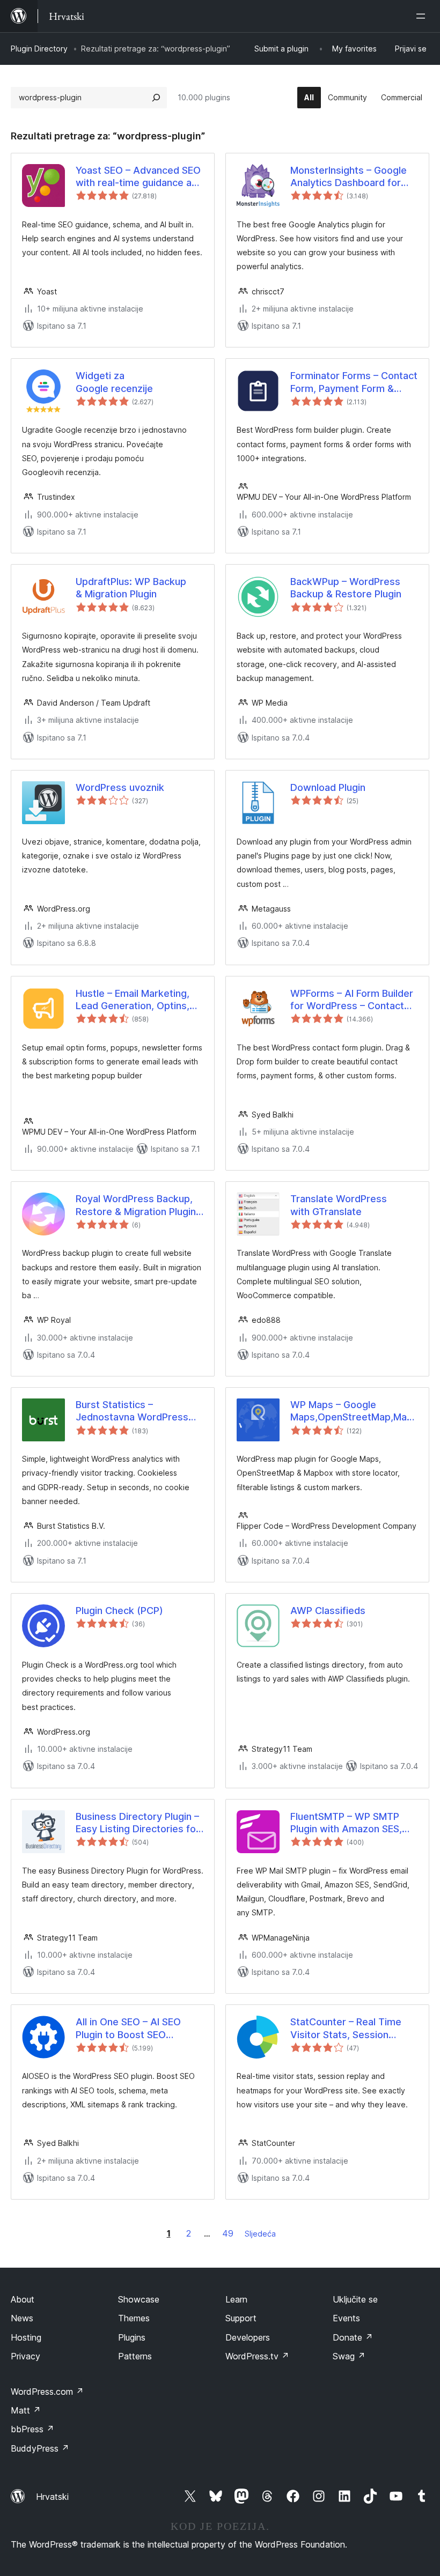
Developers (248, 2337)
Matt (26, 2410)
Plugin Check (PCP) (119, 1611)
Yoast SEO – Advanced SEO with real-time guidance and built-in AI (139, 177)
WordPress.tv (257, 2356)
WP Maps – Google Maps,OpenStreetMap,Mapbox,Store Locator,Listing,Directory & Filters (354, 1411)
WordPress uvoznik (120, 787)
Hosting (26, 2337)
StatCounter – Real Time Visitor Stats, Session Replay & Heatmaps (346, 2029)
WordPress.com (47, 2392)
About (23, 2299)
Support (241, 2318)
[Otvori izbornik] (423, 16)
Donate (353, 2337)
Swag (349, 2356)
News (22, 2318)
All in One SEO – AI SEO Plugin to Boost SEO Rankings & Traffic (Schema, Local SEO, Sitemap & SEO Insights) (131, 2029)
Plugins (132, 2337)
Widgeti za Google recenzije (114, 382)
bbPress (32, 2429)
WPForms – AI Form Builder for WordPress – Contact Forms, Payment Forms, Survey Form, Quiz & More (352, 1000)
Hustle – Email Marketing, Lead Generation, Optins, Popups (133, 1000)
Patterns (135, 2356)
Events (346, 2318)
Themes (134, 2318)
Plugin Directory (39, 49)
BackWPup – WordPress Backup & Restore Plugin (346, 588)
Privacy (25, 2356)
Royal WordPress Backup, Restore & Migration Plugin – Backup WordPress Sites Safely (140, 1205)
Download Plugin (328, 787)
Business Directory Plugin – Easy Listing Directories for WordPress (138, 1823)
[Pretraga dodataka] (156, 98)
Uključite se (355, 2299)
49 (228, 2233)
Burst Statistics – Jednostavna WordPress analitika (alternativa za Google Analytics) (132, 1411)
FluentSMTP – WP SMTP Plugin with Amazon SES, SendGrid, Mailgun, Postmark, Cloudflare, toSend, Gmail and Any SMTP (346, 1823)
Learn (236, 2299)
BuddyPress (40, 2448)
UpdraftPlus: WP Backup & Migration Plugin (131, 588)
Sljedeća (260, 2234)
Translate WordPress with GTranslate (339, 1205)
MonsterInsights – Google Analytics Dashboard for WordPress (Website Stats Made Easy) (351, 177)
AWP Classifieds (328, 1611)
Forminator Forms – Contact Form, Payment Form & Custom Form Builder (354, 382)
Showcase (139, 2299)
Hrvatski (52, 2497)
